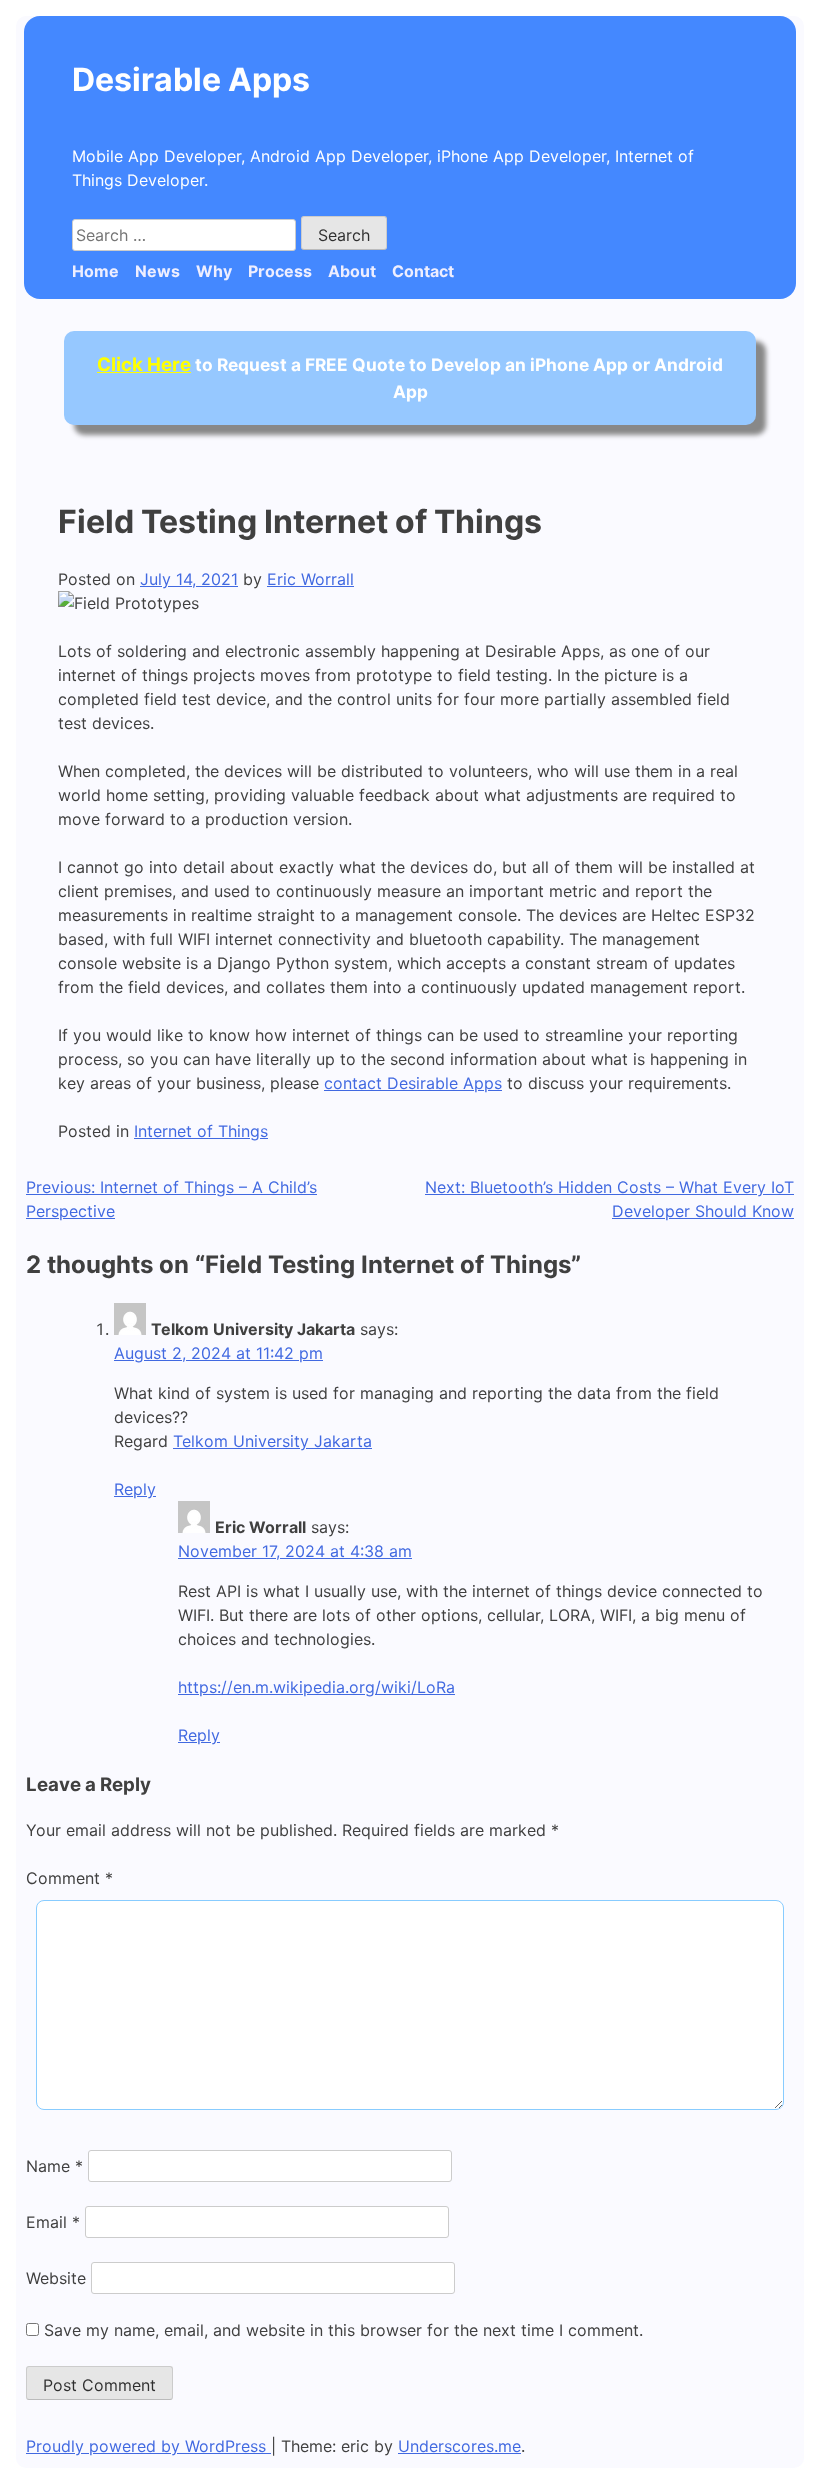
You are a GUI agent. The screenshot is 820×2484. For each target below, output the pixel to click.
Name (54, 2166)
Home (95, 271)
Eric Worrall (310, 579)
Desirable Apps (191, 79)
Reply (135, 1489)
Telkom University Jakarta (272, 1441)
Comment (69, 1878)
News (157, 271)
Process (280, 271)
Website (56, 2278)
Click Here (144, 364)
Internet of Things (201, 1131)
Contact (423, 271)
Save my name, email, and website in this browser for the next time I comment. (343, 2330)
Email (53, 2222)
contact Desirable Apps (413, 1083)
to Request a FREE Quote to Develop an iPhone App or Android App (410, 377)
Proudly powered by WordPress (148, 2446)
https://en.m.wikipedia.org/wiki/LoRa (316, 1687)
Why (214, 271)
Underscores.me (459, 2446)
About (352, 271)
